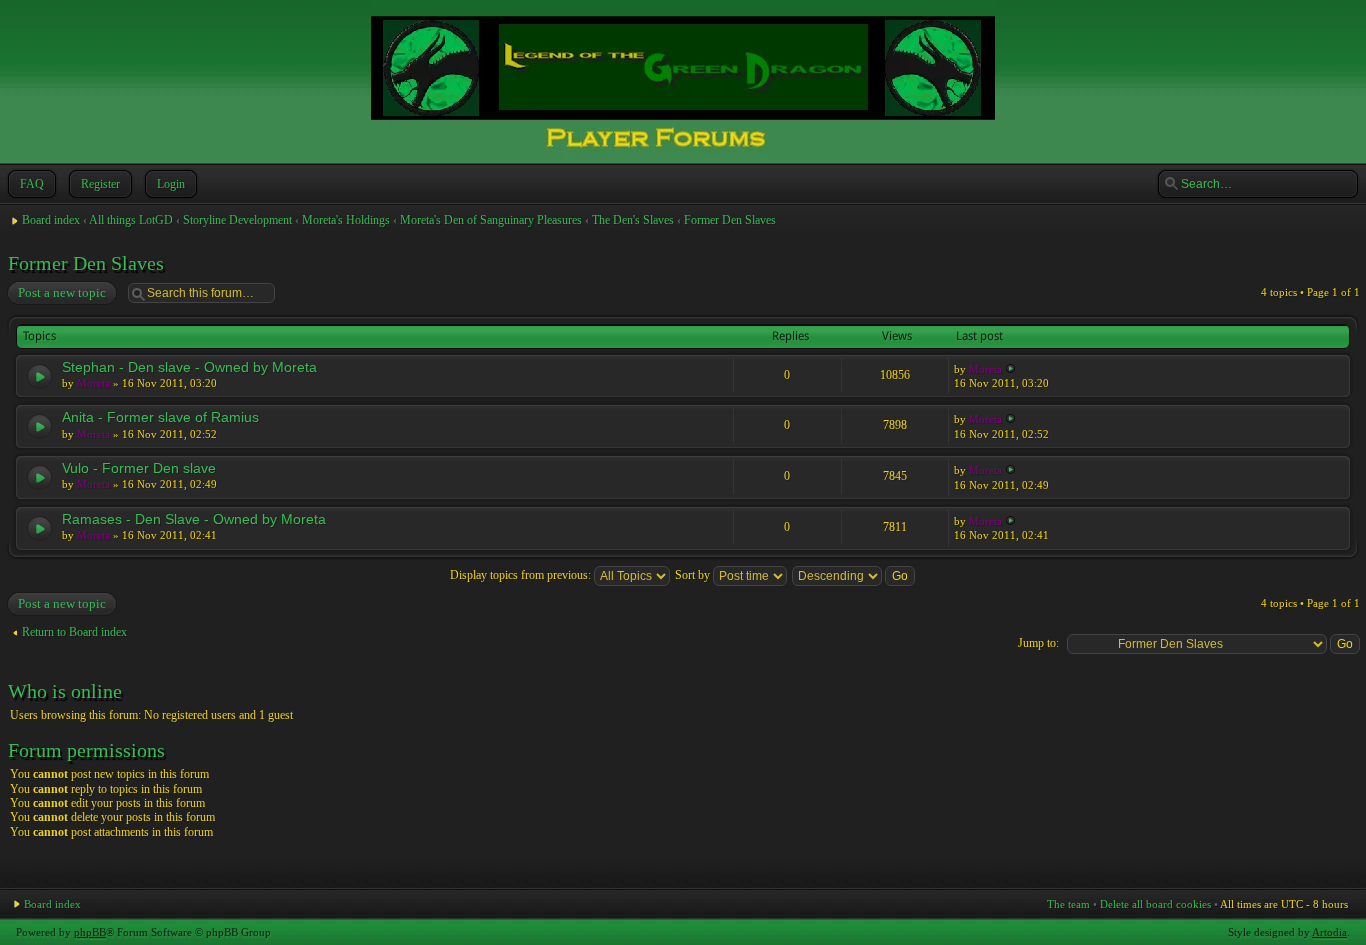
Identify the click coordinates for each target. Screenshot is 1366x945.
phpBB (90, 932)
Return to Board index (74, 632)
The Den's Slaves (633, 220)
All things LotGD (131, 220)
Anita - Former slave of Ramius (160, 417)
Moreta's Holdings (346, 220)
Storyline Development (237, 220)
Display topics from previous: (522, 575)
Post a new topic (62, 292)
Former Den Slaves (730, 220)
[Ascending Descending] (854, 575)
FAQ (32, 184)
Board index (51, 220)
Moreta (93, 383)
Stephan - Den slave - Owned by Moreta (189, 367)
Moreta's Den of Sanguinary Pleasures (491, 220)
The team (1068, 904)
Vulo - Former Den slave (139, 468)
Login (171, 184)
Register (100, 184)
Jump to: (1038, 643)
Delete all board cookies (1155, 904)
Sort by (694, 575)
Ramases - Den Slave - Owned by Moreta (194, 519)
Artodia (1329, 932)
